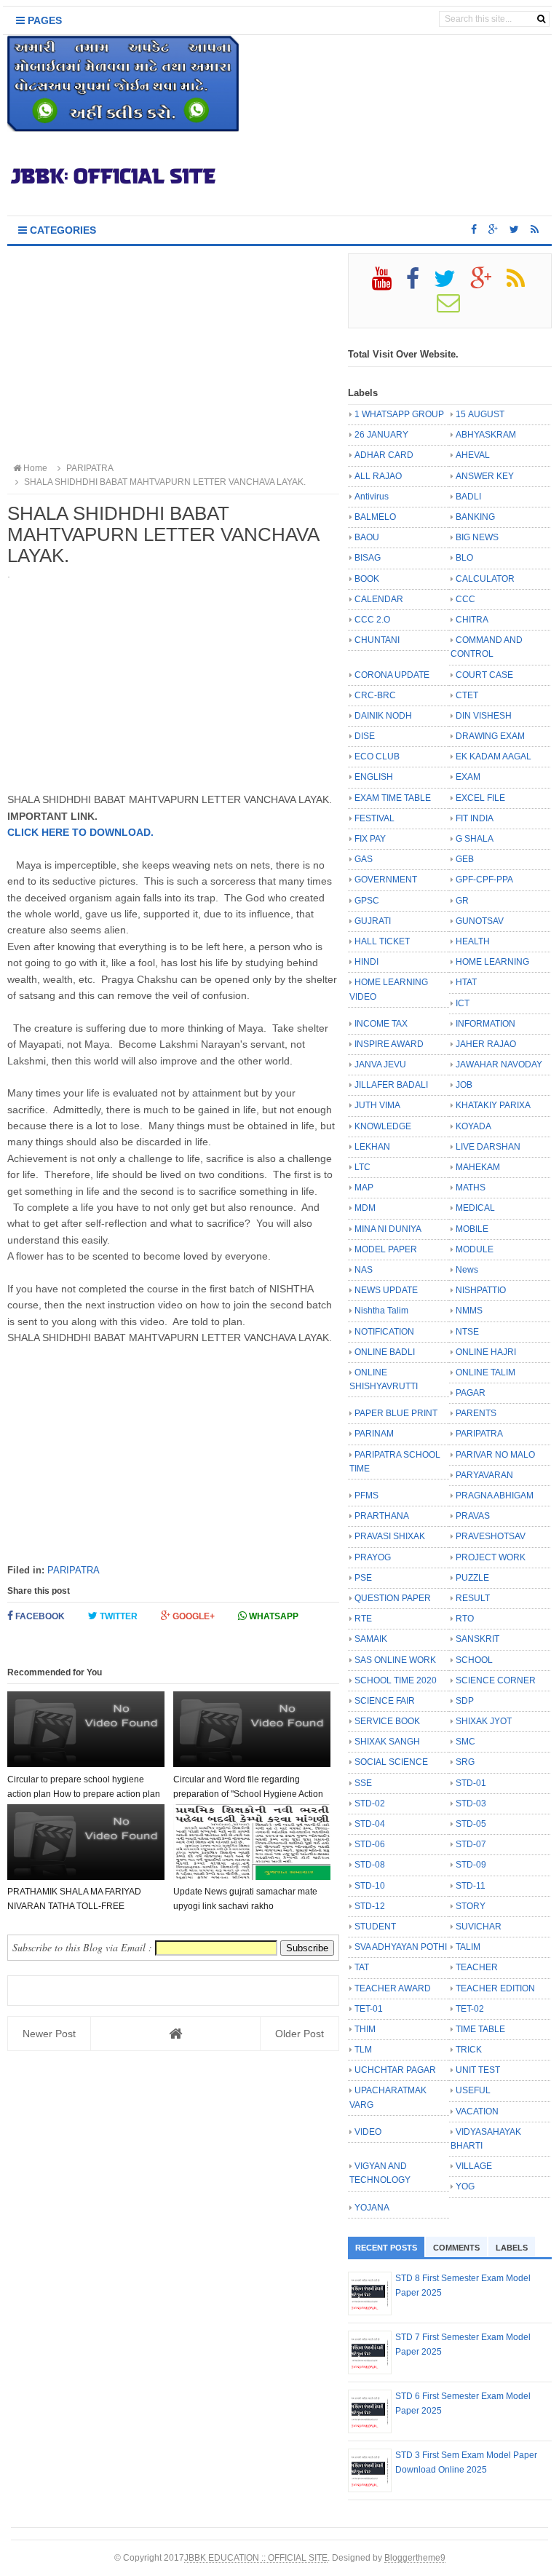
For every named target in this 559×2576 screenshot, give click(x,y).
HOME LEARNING (492, 962)
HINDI (366, 962)
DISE (365, 736)
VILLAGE (474, 2166)
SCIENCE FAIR (385, 1701)
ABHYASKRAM (486, 435)
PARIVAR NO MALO (495, 1455)
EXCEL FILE (480, 798)
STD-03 (471, 1803)
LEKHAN (372, 1147)
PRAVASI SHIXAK (390, 1536)
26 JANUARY (381, 435)
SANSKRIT (477, 1639)
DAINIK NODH (383, 716)
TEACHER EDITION (495, 1988)
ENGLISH (374, 777)
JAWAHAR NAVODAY (499, 1064)
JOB (464, 1085)
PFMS (366, 1496)
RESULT (473, 1598)
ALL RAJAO (378, 476)
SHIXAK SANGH (387, 1742)
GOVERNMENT (386, 880)
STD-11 (471, 1886)
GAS (364, 859)
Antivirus (372, 497)
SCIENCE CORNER (496, 1680)
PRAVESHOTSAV (491, 1536)
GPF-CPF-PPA (484, 880)
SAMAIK (371, 1639)
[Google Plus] (487, 284)
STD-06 (370, 1844)
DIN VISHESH (484, 716)
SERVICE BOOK (387, 1721)
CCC (465, 599)
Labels (512, 2248)
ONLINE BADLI (385, 1352)
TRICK (469, 2050)
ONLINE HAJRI (486, 1352)
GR (462, 901)
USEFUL (473, 2090)
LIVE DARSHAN (488, 1147)
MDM (365, 1208)
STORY (471, 1906)
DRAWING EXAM (490, 736)
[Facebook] (419, 284)
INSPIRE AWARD (389, 1044)
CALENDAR (379, 599)
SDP (465, 1701)
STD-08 (370, 1865)
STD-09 (471, 1865)
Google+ (193, 1616)
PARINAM (374, 1434)
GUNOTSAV (480, 921)
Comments (456, 2248)
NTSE (467, 1332)
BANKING (475, 517)
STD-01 (471, 1783)
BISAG (368, 558)
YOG (465, 2186)
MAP (364, 1188)
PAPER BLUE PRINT (396, 1413)
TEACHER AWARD (393, 1988)
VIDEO (368, 2132)
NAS (364, 1270)
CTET (467, 695)
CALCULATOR (485, 579)
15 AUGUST (480, 414)
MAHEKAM (478, 1167)
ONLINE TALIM (485, 1372)
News (467, 1270)
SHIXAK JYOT (484, 1721)
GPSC (367, 901)
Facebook (39, 1616)
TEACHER (477, 1967)
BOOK (367, 579)
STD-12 (370, 1906)
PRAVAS (473, 1516)
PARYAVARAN (484, 1475)
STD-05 (471, 1824)
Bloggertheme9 (415, 2557)
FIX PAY (370, 839)
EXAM (468, 777)
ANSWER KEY (485, 476)
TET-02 (470, 2009)
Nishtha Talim (381, 1311)
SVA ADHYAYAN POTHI (401, 1947)
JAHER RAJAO (486, 1044)
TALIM (468, 1947)
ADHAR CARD (384, 455)
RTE (363, 1619)
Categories (62, 230)
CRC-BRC (375, 695)
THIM (365, 2029)
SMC (465, 1742)
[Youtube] (388, 284)
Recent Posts (386, 2248)
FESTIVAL (374, 818)
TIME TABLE (480, 2029)
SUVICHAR (479, 1927)
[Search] (541, 19)
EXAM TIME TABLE (393, 798)
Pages (43, 20)
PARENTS (476, 1413)
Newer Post (49, 2034)
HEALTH (473, 941)
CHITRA (472, 620)
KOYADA (473, 1126)
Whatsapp (273, 1616)
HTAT (466, 982)
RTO (465, 1619)
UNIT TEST (478, 2070)
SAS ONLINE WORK (395, 1660)
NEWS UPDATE (386, 1290)
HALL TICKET (382, 941)
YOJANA (372, 2208)
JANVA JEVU (380, 1064)
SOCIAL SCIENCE (391, 1762)
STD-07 (471, 1844)
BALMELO (375, 517)
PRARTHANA (382, 1516)
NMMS (469, 1311)
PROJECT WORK (491, 1557)
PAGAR (471, 1393)
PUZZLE (472, 1578)
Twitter (118, 1616)
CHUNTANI (377, 640)
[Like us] (474, 229)
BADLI (468, 497)
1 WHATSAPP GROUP (399, 414)
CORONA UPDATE (392, 675)
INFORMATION (485, 1024)
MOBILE (472, 1229)
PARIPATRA (74, 1570)
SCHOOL (474, 1660)
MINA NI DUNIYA (388, 1229)
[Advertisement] (173, 355)
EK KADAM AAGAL (493, 756)
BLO (464, 558)
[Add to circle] (493, 229)
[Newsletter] (455, 308)
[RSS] (522, 284)
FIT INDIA (475, 818)
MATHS (471, 1188)
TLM (363, 2050)
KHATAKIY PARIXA (493, 1105)
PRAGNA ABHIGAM (495, 1496)
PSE (363, 1578)
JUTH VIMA (377, 1105)
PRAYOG (373, 1557)
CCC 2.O (372, 620)
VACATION (477, 2111)
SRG (465, 1762)
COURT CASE (484, 675)
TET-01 (369, 2009)
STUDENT (375, 1927)
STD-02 (370, 1803)
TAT (362, 1967)
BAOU (367, 537)
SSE (363, 1783)
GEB (465, 859)
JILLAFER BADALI (391, 1085)
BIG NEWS (477, 537)
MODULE (475, 1249)
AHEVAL (473, 455)
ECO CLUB (377, 756)
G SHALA (475, 839)
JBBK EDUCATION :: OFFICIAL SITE (256, 2557)
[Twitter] (451, 284)
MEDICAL (475, 1208)
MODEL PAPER (386, 1249)
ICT (463, 1003)
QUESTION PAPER (393, 1598)
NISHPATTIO (481, 1290)
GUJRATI (373, 921)
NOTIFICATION (384, 1332)
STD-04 (370, 1824)
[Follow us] (514, 229)
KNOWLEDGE (383, 1126)
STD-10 (370, 1886)
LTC (362, 1167)
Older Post (300, 2034)
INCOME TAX (381, 1024)
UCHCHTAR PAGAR (395, 2070)
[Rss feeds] (535, 229)
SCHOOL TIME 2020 (396, 1680)
